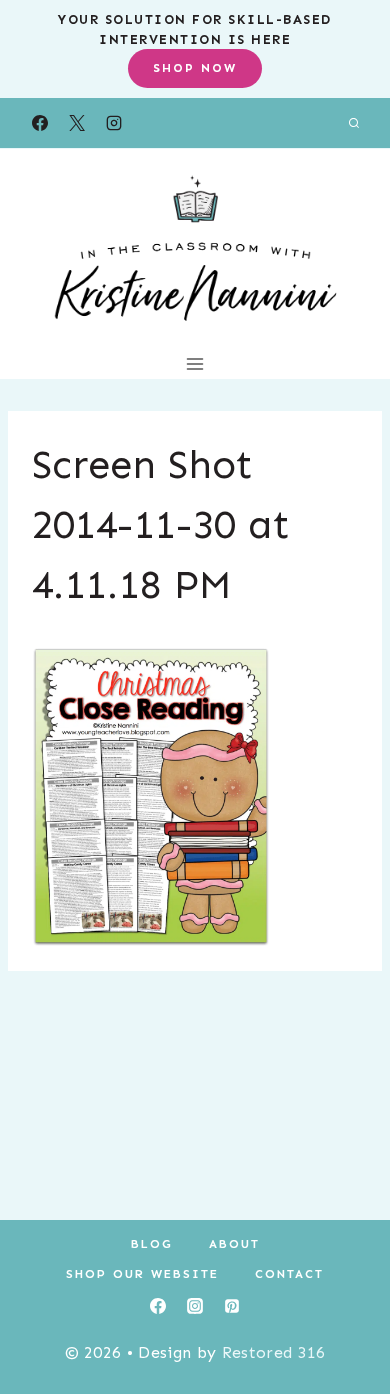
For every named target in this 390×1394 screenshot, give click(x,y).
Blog (152, 1244)
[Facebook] (40, 123)
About (234, 1244)
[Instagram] (114, 123)
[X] (77, 123)
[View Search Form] (354, 123)
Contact (289, 1274)
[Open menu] (195, 363)
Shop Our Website (142, 1274)
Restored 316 (274, 1352)
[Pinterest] (232, 1306)
